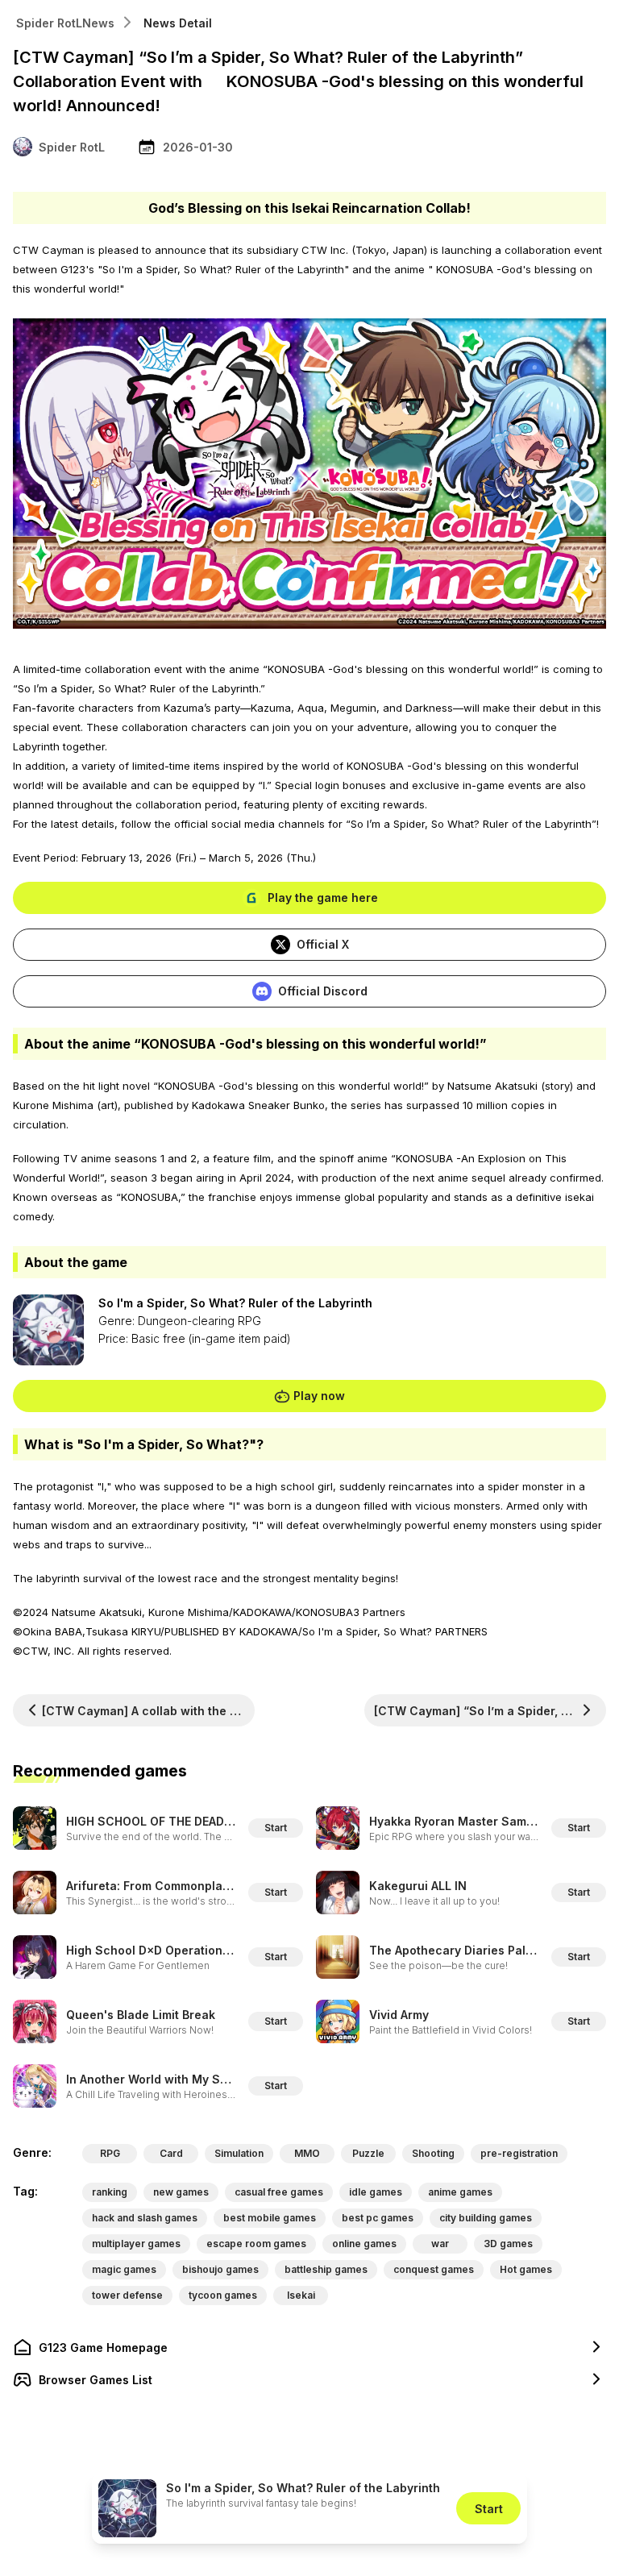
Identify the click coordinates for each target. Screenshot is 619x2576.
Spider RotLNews (65, 23)
